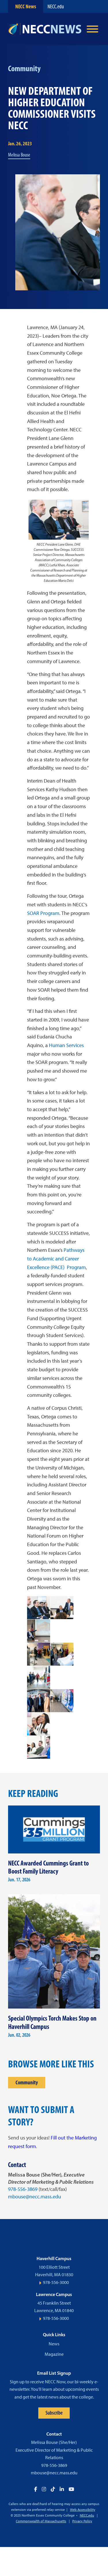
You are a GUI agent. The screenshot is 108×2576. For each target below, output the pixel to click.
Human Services (66, 1045)
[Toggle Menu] (92, 29)
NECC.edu (56, 6)
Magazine (54, 2354)
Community (27, 2082)
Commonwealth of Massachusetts (41, 2521)
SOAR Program (43, 913)
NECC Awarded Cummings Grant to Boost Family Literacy (48, 1867)
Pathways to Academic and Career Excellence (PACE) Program (56, 1259)
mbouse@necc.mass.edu (35, 2197)
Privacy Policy (82, 2521)
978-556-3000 (56, 2282)
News (54, 2344)
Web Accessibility (83, 2510)
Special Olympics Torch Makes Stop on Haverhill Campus (52, 2022)
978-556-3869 (23, 2189)
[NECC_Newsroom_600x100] (45, 29)
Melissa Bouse (19, 155)
